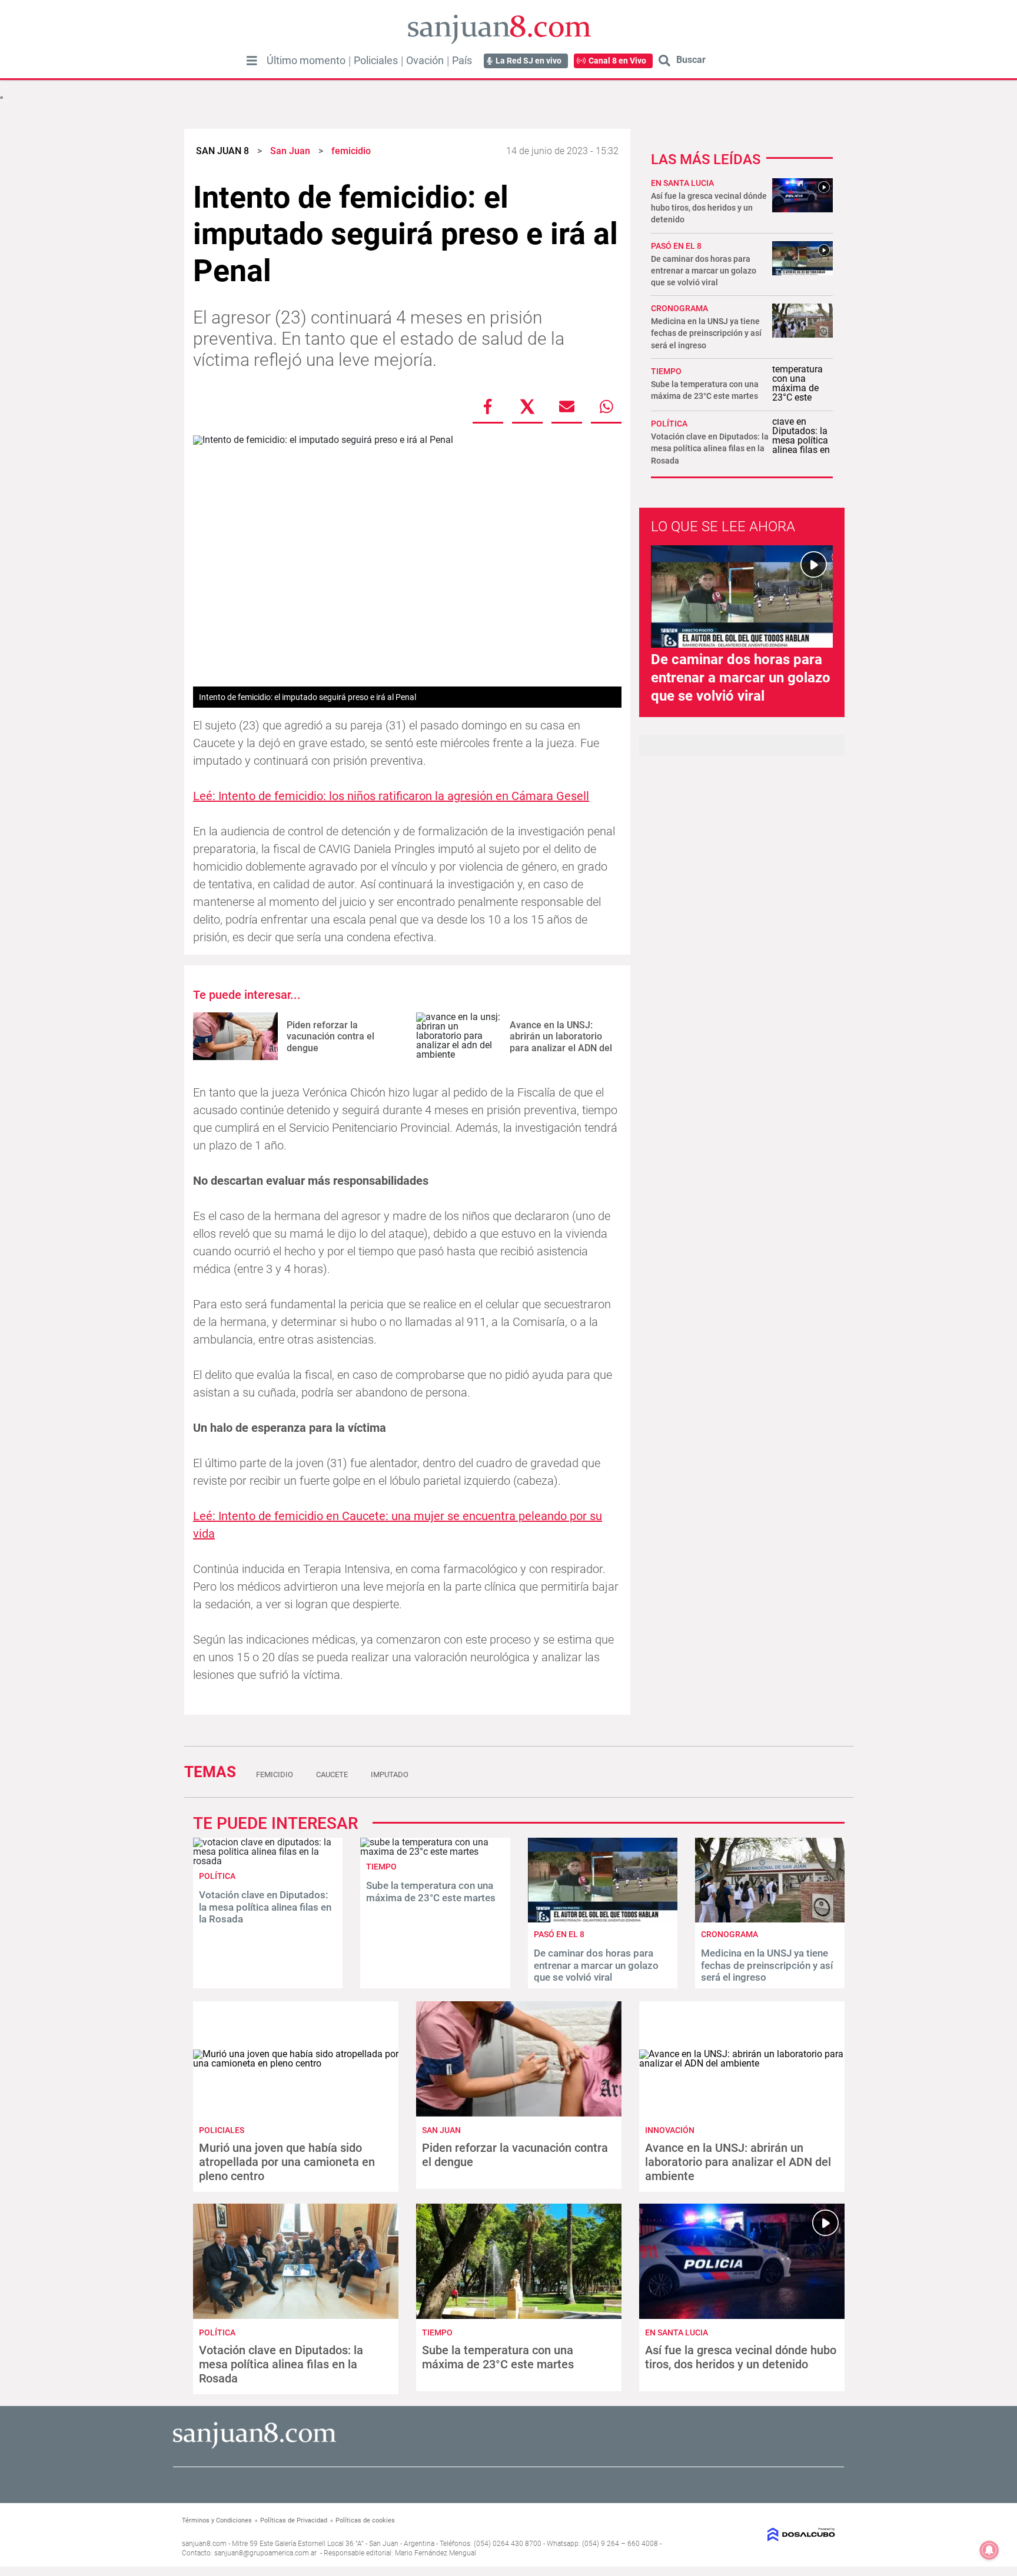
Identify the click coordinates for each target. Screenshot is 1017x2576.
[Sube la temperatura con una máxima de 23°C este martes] (435, 1852)
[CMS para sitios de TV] (760, 2535)
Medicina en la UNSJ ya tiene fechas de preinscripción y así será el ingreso (706, 333)
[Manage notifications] (989, 2550)
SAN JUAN (441, 2130)
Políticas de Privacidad (294, 2520)
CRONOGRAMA (679, 308)
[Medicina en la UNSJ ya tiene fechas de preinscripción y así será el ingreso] (770, 1919)
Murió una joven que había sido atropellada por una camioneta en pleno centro (287, 2162)
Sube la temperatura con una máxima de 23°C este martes (431, 1891)
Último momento (306, 61)
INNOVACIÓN (670, 2130)
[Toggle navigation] (252, 61)
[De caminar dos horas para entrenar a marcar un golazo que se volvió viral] (603, 1919)
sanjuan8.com (204, 2544)
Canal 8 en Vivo (617, 61)
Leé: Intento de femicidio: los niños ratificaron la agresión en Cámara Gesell (391, 796)
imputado (390, 1774)
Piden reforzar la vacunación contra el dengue (330, 1036)
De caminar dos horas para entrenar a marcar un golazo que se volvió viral (704, 271)
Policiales (376, 61)
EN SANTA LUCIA (682, 183)
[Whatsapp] (606, 406)
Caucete (332, 1774)
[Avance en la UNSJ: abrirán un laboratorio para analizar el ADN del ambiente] (458, 1036)
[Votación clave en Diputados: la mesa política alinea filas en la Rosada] (268, 1861)
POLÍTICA (669, 424)
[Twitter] (527, 406)
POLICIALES (222, 2130)
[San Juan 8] (255, 2447)
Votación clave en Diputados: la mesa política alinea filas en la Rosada (710, 448)
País (462, 61)
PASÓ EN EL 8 (676, 246)
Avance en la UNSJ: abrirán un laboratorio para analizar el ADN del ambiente (561, 1042)
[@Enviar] (567, 406)
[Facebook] (488, 406)
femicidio (275, 1774)
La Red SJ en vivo (529, 61)
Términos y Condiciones (217, 2520)
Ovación (425, 61)
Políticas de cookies (365, 2520)
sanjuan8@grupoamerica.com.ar (265, 2553)
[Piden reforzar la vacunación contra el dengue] (235, 1036)
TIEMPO (666, 371)
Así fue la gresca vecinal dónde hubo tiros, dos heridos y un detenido (709, 208)
